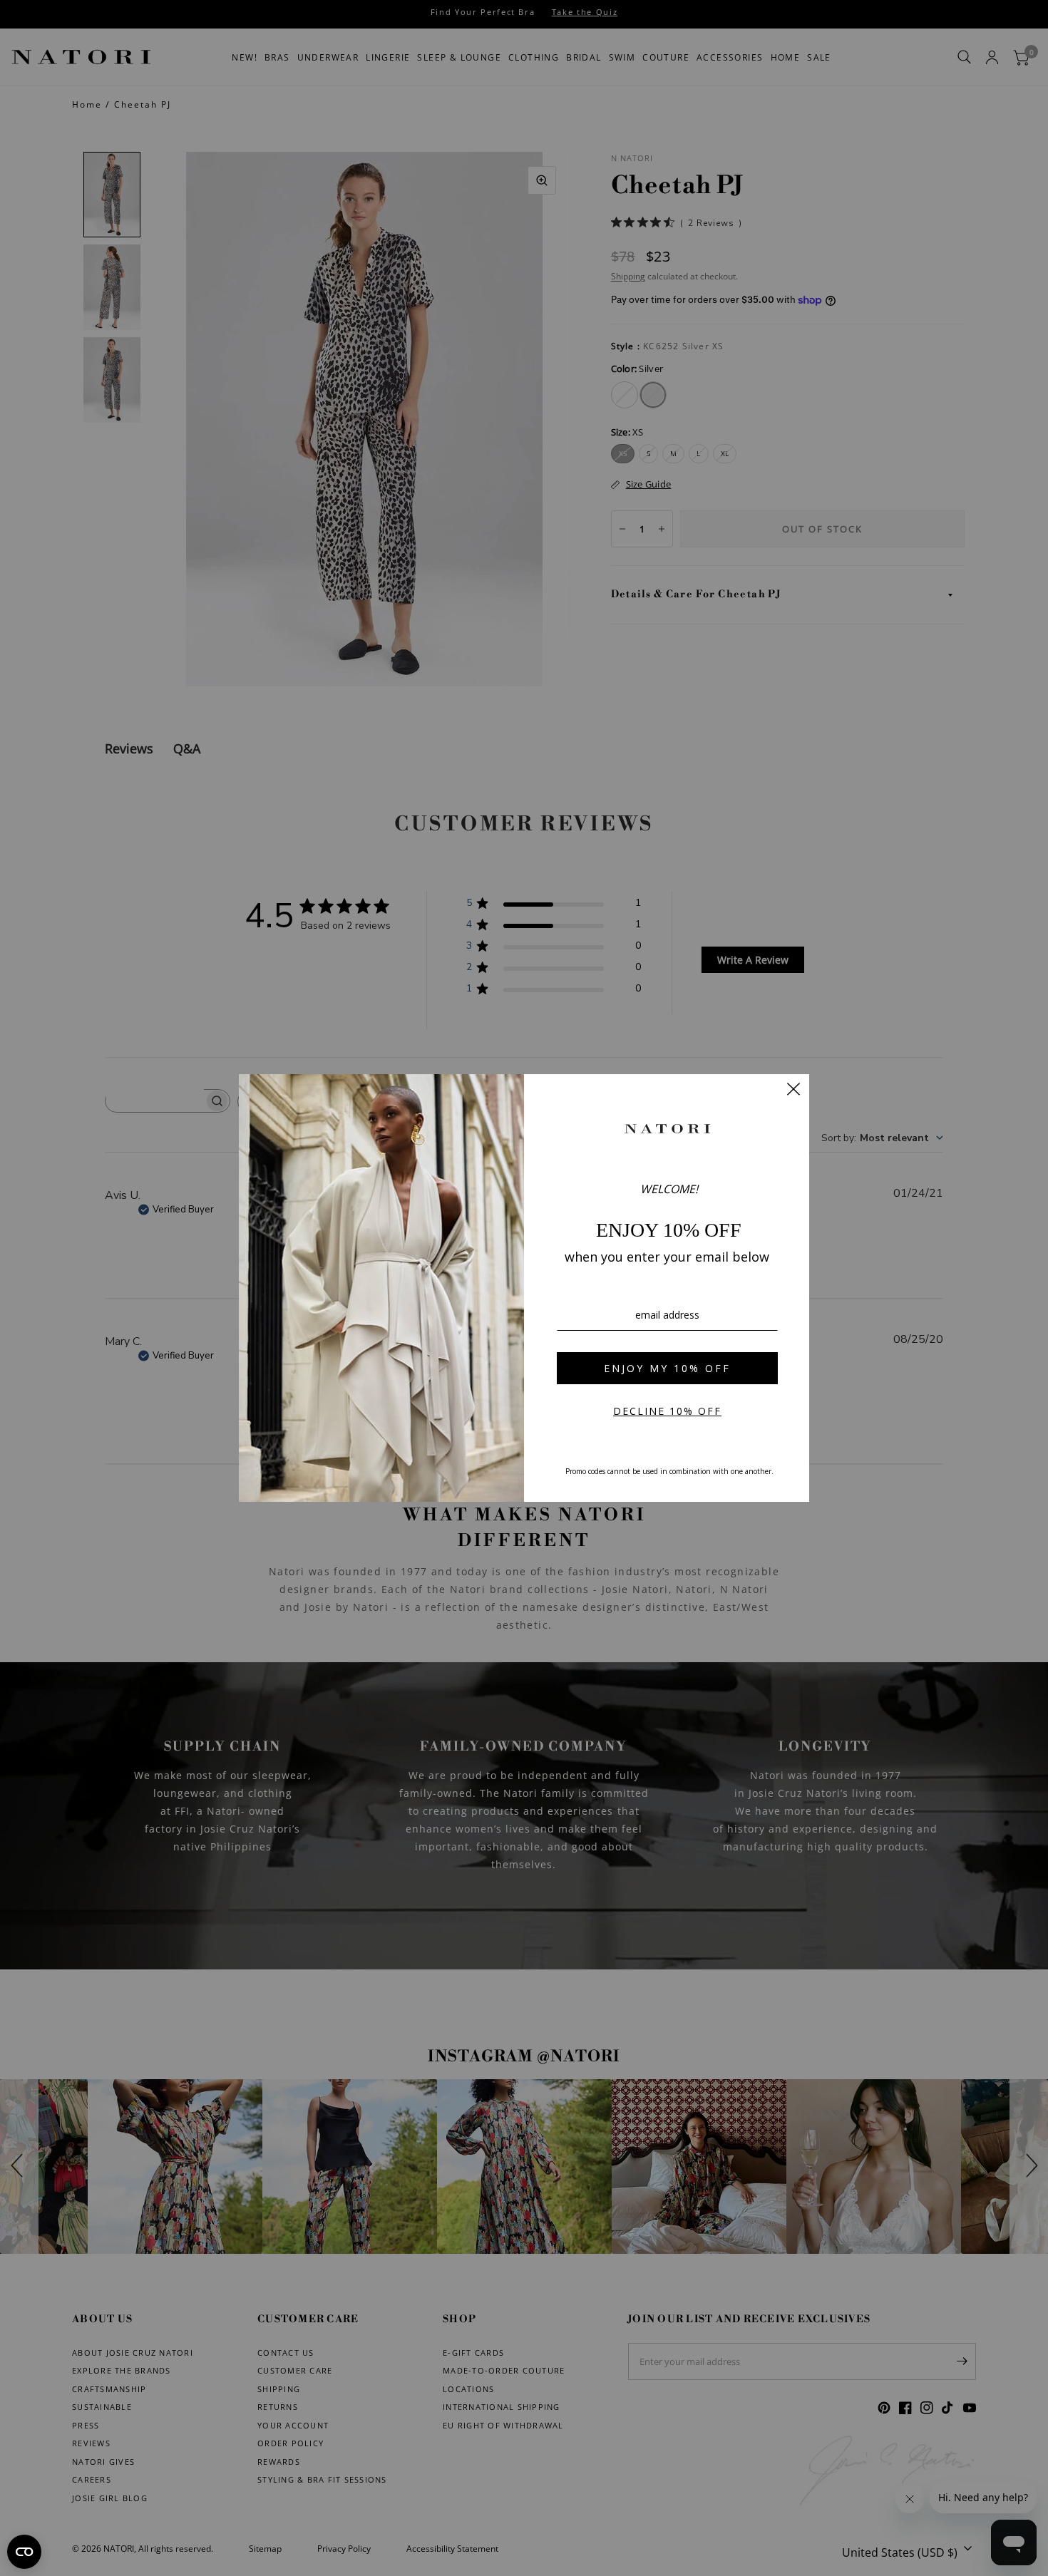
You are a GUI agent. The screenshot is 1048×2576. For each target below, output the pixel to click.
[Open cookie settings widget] (24, 2552)
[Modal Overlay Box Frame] (524, 1288)
